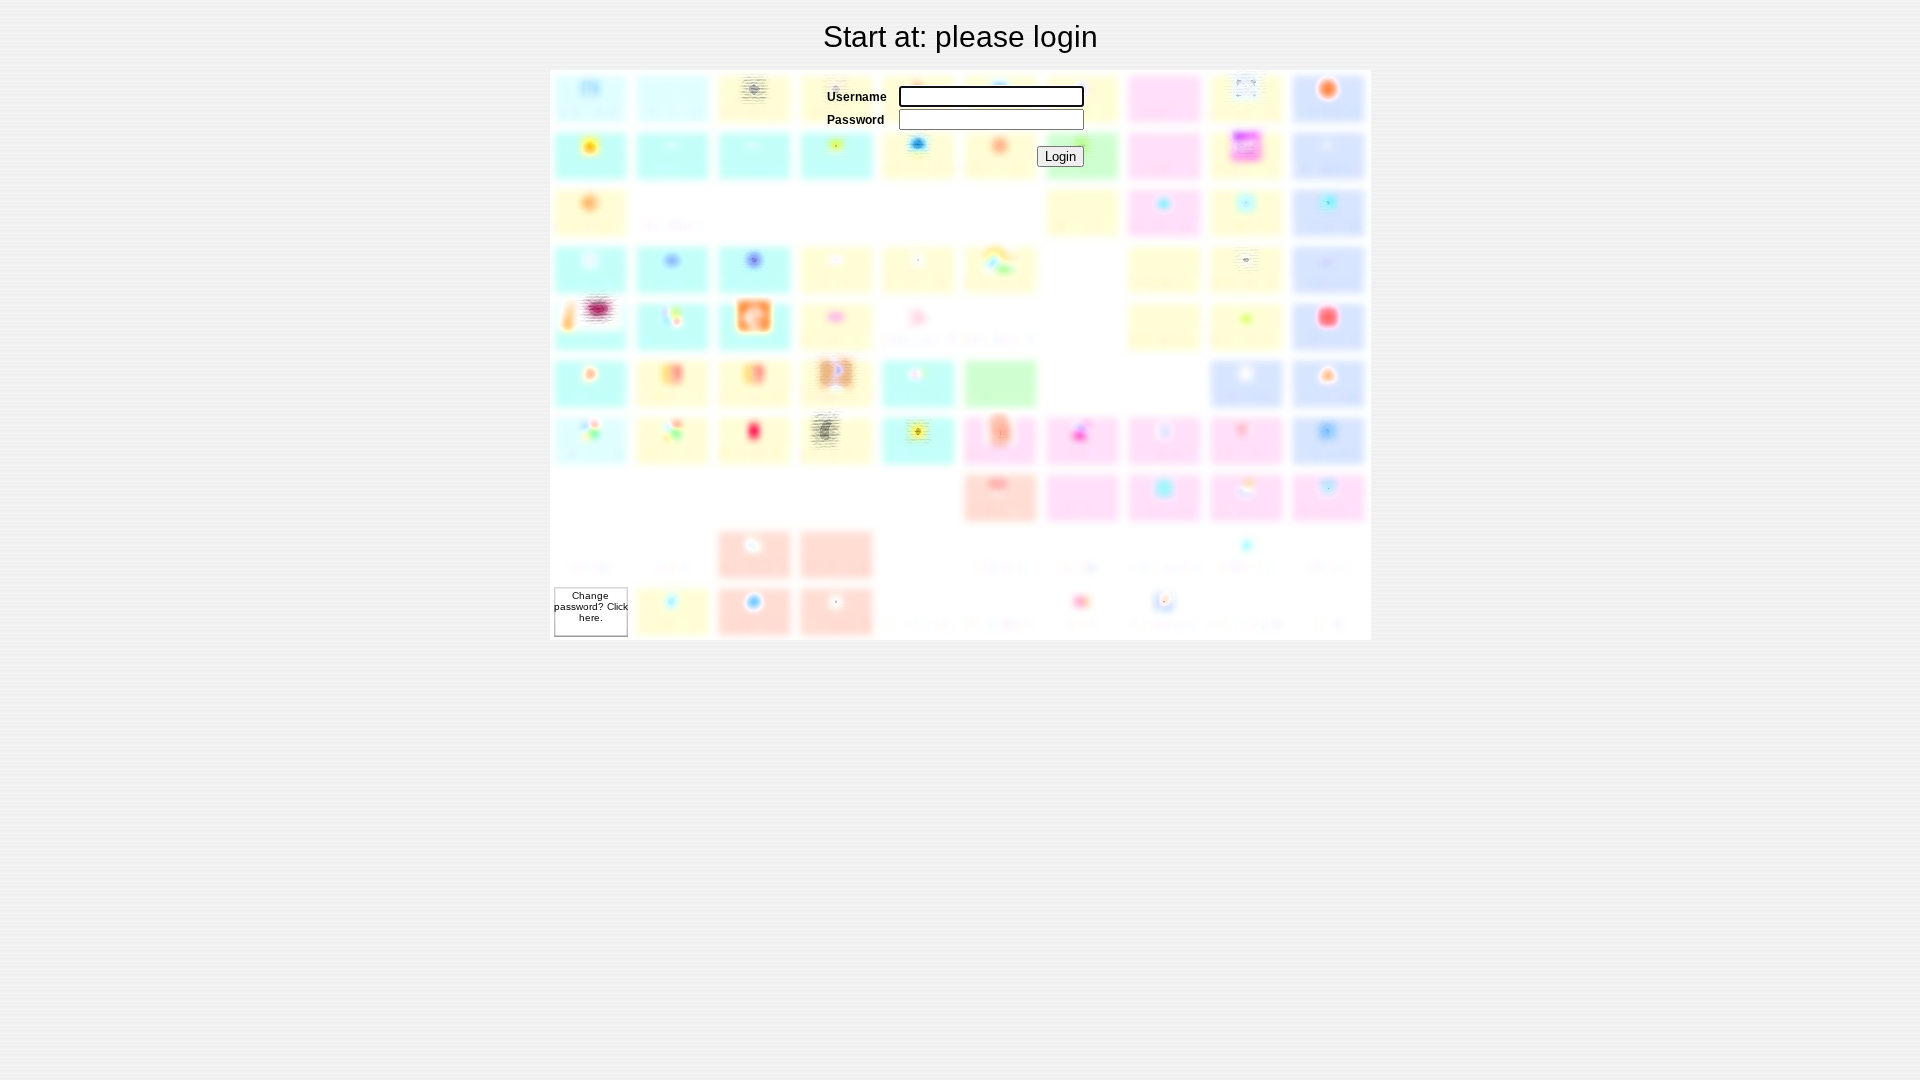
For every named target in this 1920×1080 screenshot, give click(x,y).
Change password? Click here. (591, 606)
